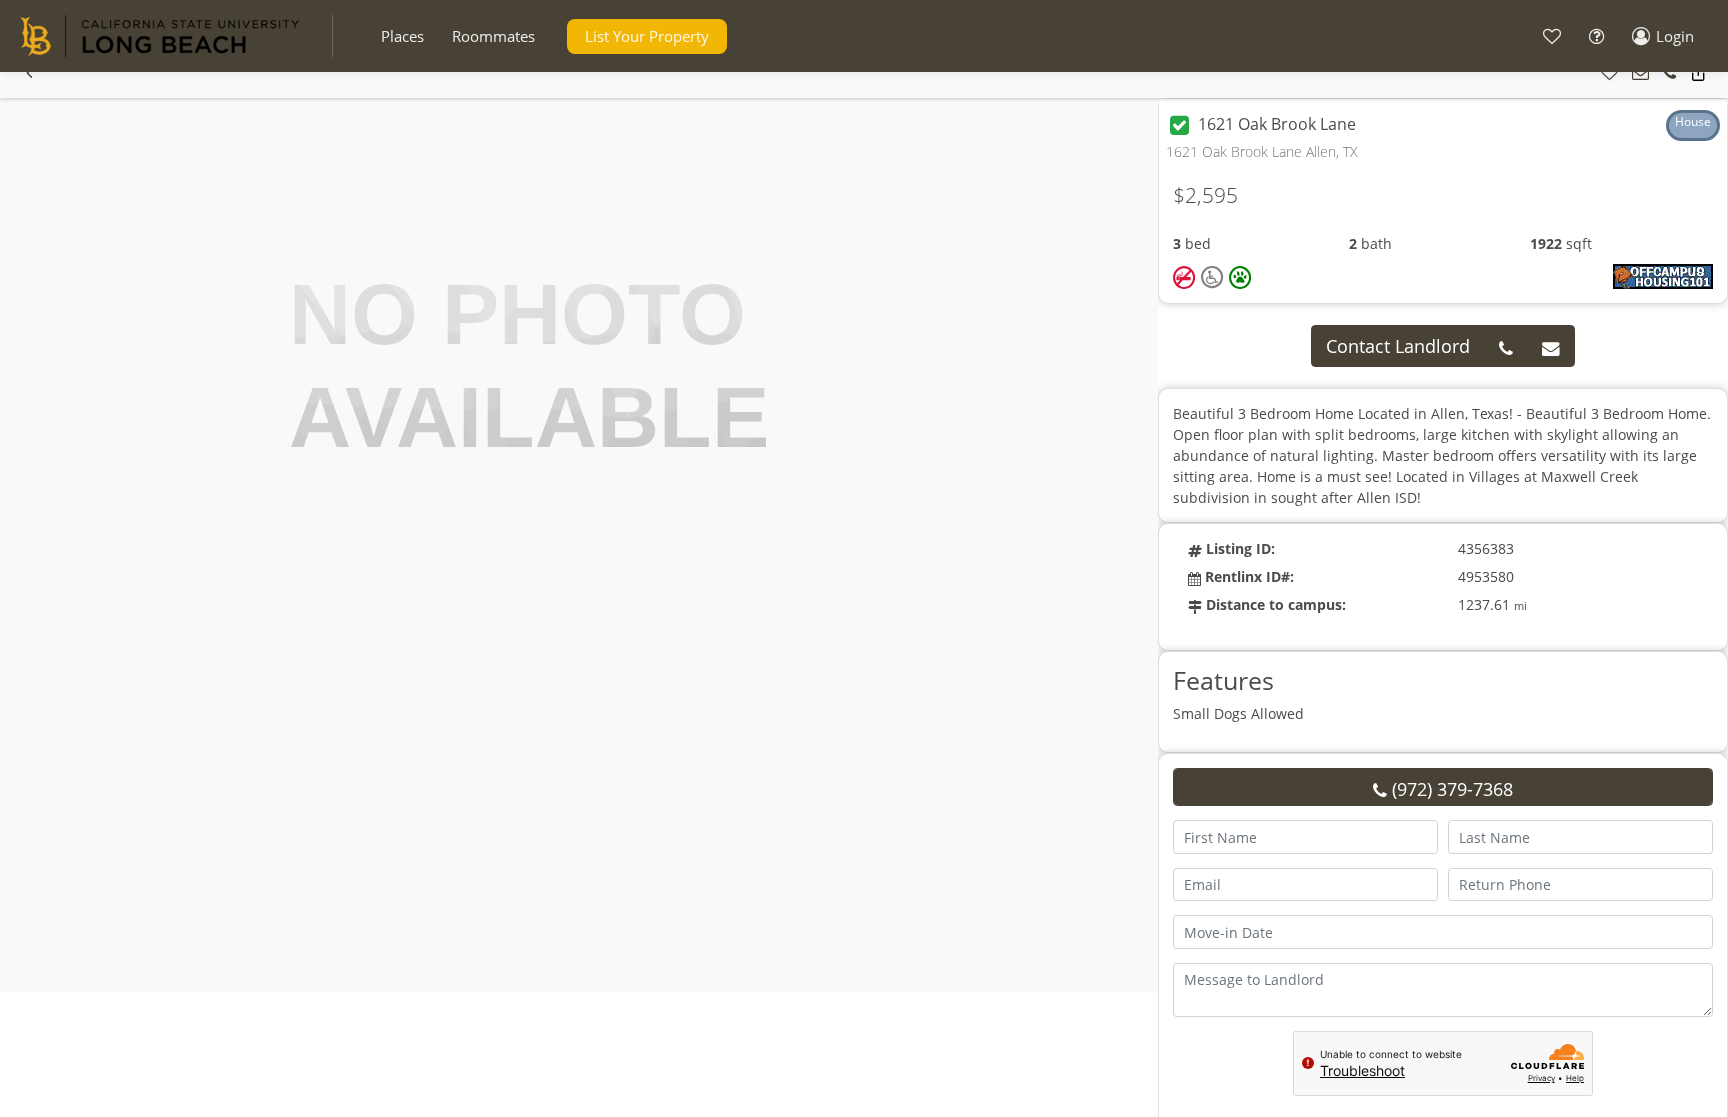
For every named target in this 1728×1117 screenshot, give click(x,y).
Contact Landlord (1398, 346)
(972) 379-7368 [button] (1450, 789)
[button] (402, 36)
